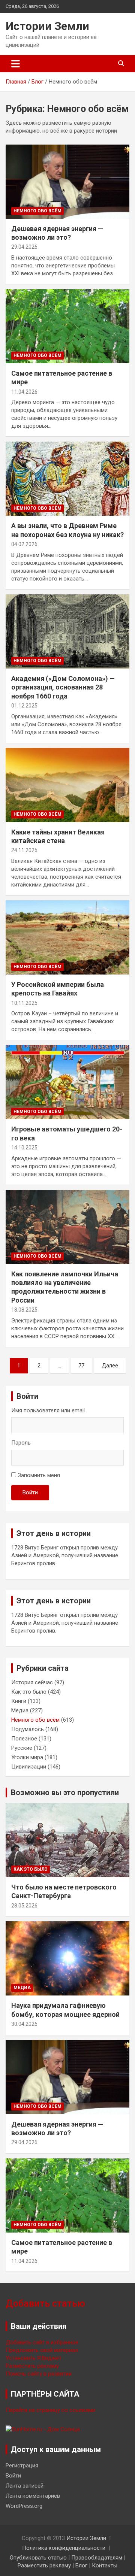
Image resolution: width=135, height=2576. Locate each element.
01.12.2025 (24, 706)
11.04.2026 (24, 392)
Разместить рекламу (32, 2366)
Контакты (105, 2566)
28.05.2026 (24, 1906)
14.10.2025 (24, 1148)
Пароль (21, 1443)
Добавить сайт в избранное (42, 2342)
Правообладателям (97, 2558)
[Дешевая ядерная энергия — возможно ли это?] (67, 181)
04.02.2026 (24, 544)
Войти (30, 1492)
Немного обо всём (37, 211)
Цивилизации (29, 1767)
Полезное (24, 1739)
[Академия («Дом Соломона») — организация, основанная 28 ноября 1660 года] (67, 631)
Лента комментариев (33, 2496)
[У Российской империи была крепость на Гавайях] (67, 937)
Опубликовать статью (38, 2558)
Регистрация (22, 2466)
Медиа (20, 1710)
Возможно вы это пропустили (65, 1792)
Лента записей (25, 2486)
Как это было (29, 1692)
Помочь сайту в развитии (39, 2374)
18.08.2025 (24, 1310)
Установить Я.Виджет (34, 2358)
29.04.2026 (24, 247)
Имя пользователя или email (48, 1410)
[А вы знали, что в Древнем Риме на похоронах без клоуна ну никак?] (67, 479)
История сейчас (32, 1682)
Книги (19, 1701)
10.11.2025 (24, 1003)
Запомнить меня (39, 1475)
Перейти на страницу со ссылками (50, 2410)
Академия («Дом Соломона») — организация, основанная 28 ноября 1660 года (63, 687)
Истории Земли (47, 26)
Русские (22, 1748)
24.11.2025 (24, 850)
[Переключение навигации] (16, 64)
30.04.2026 (24, 2024)
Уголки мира (27, 1757)
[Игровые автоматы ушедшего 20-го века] (67, 1082)
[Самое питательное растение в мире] (67, 326)
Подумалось (28, 1729)
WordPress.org (24, 2506)
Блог (81, 2566)
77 (81, 1366)
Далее (110, 1366)
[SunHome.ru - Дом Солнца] (43, 2429)
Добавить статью (45, 2304)
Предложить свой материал (42, 2350)
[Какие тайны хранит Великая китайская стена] (67, 785)
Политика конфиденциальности (64, 2548)
